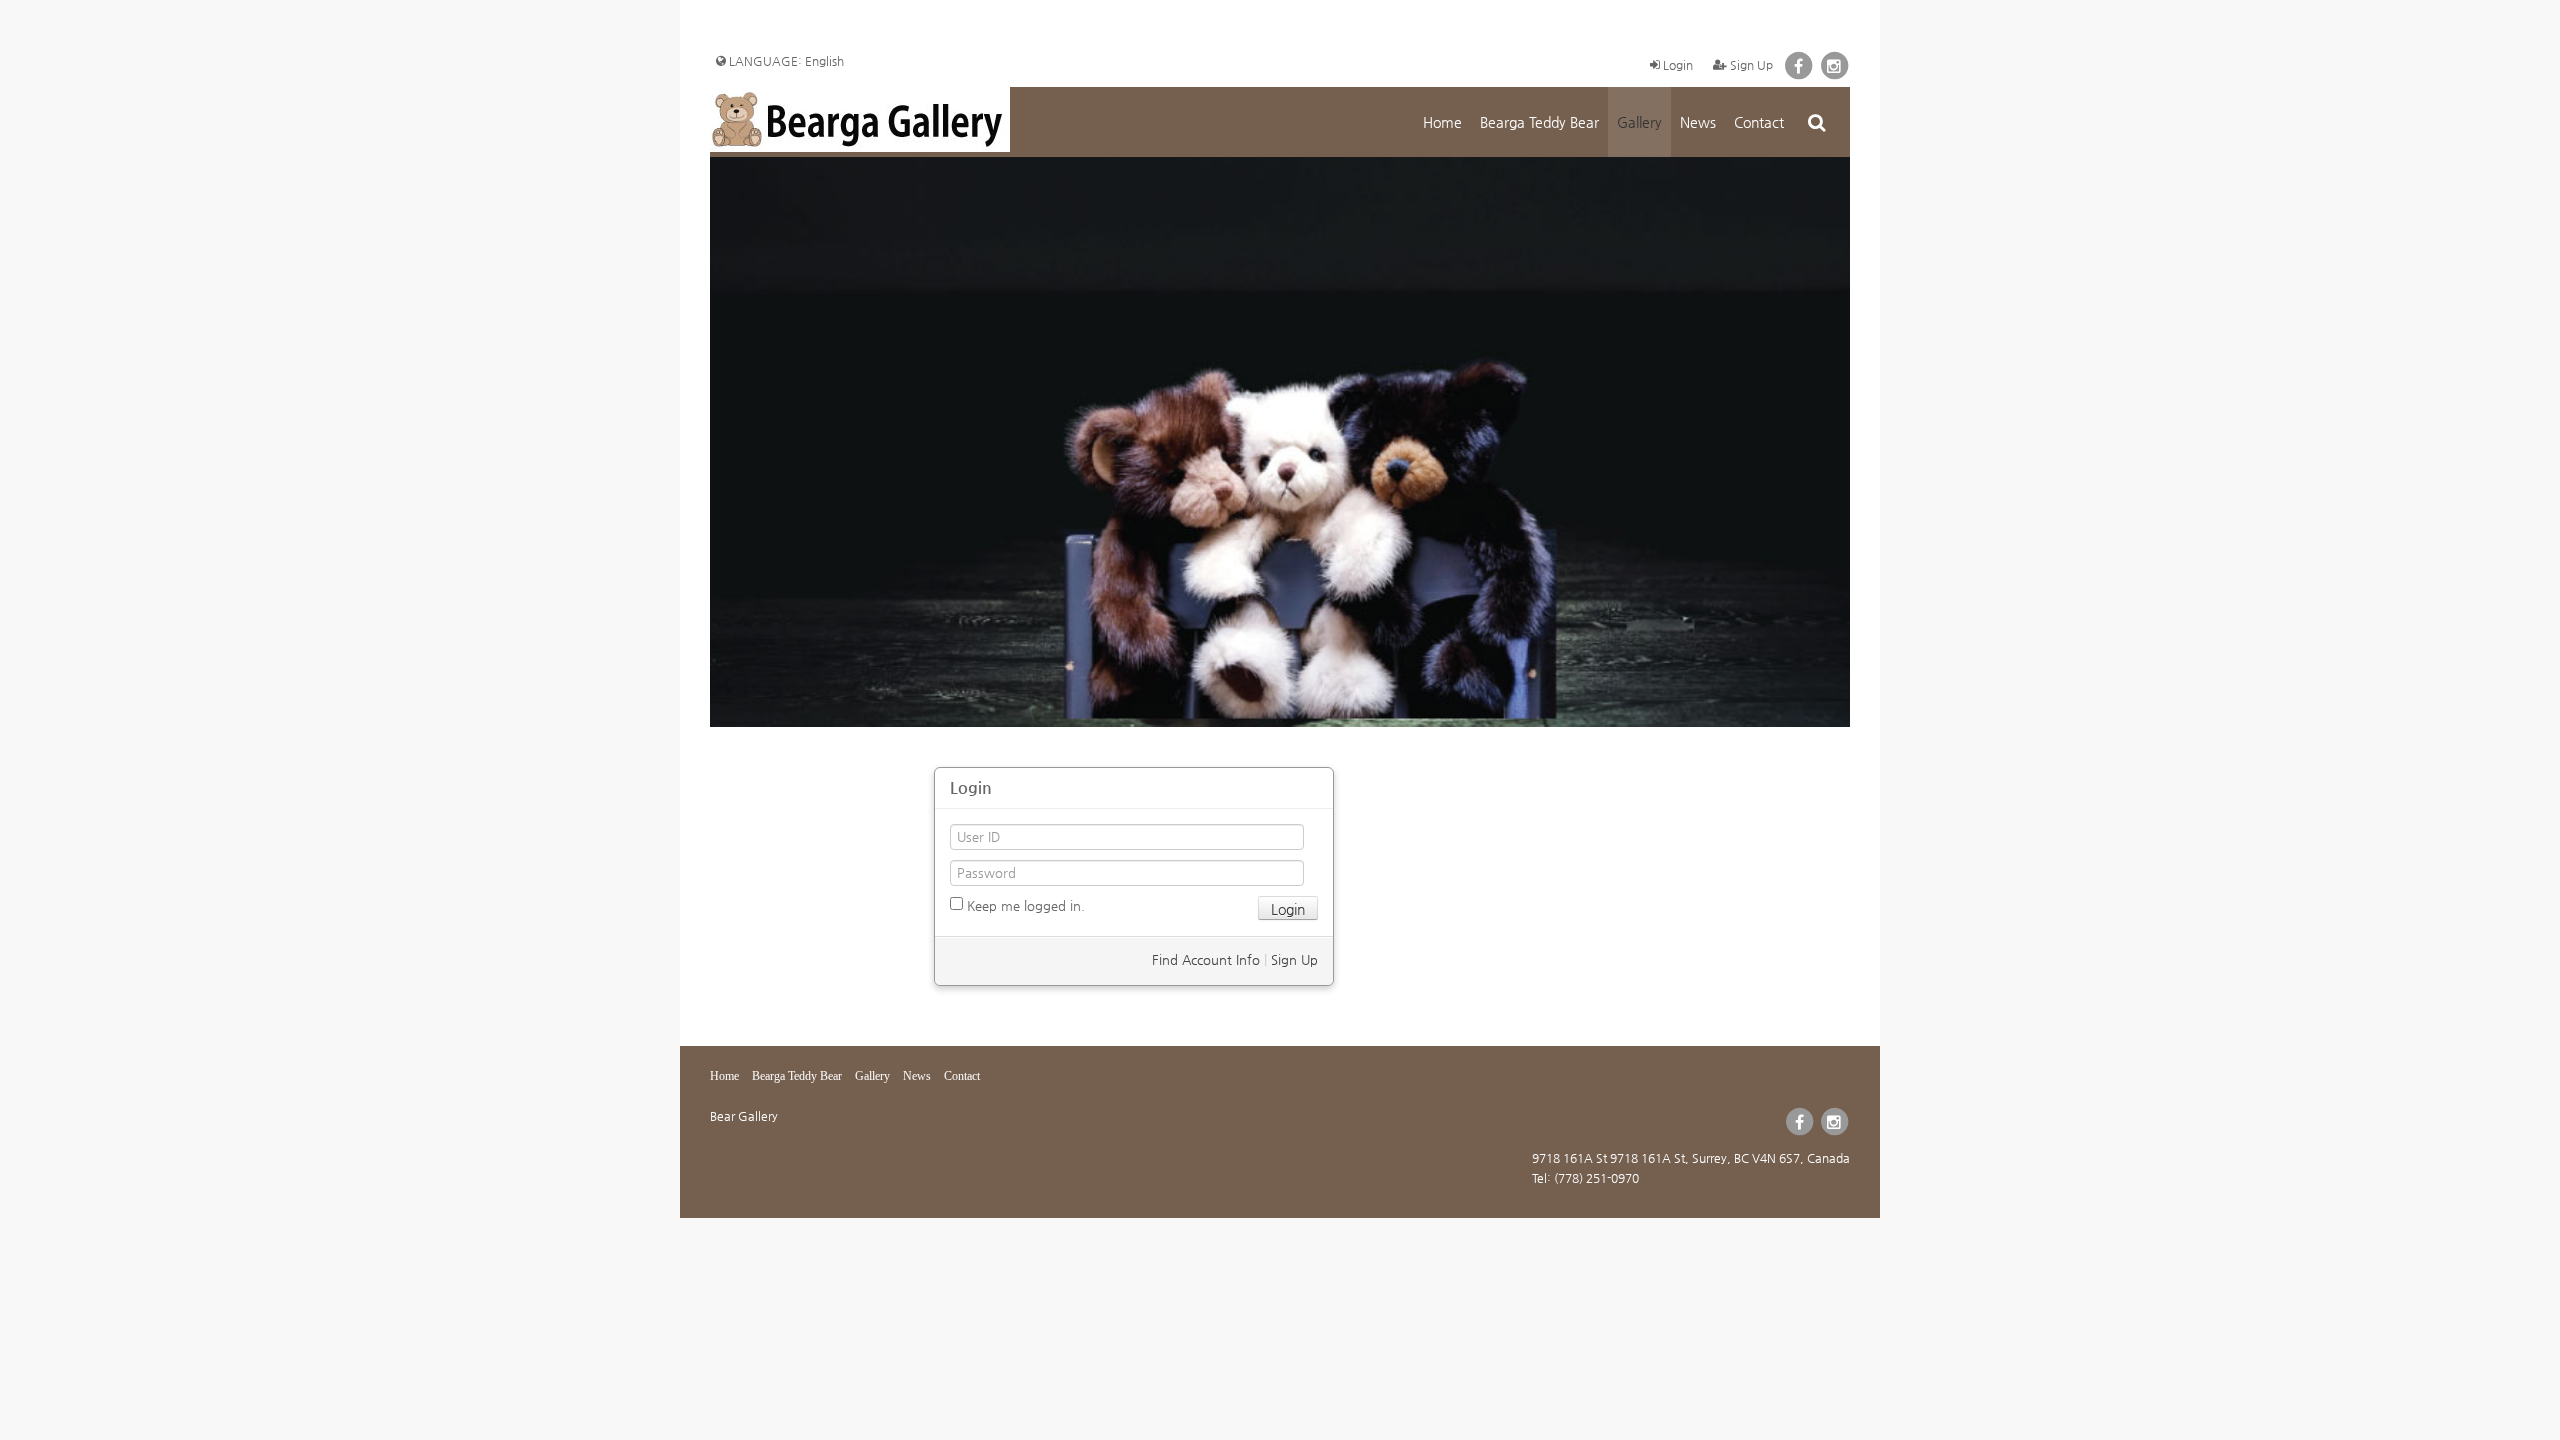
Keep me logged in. (1024, 905)
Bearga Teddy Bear (1539, 122)
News (1698, 122)
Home (1442, 122)
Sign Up (1750, 65)
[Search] (1816, 122)
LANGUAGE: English (785, 61)
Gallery (1639, 122)
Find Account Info (1206, 959)
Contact (1759, 122)
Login (1676, 65)
